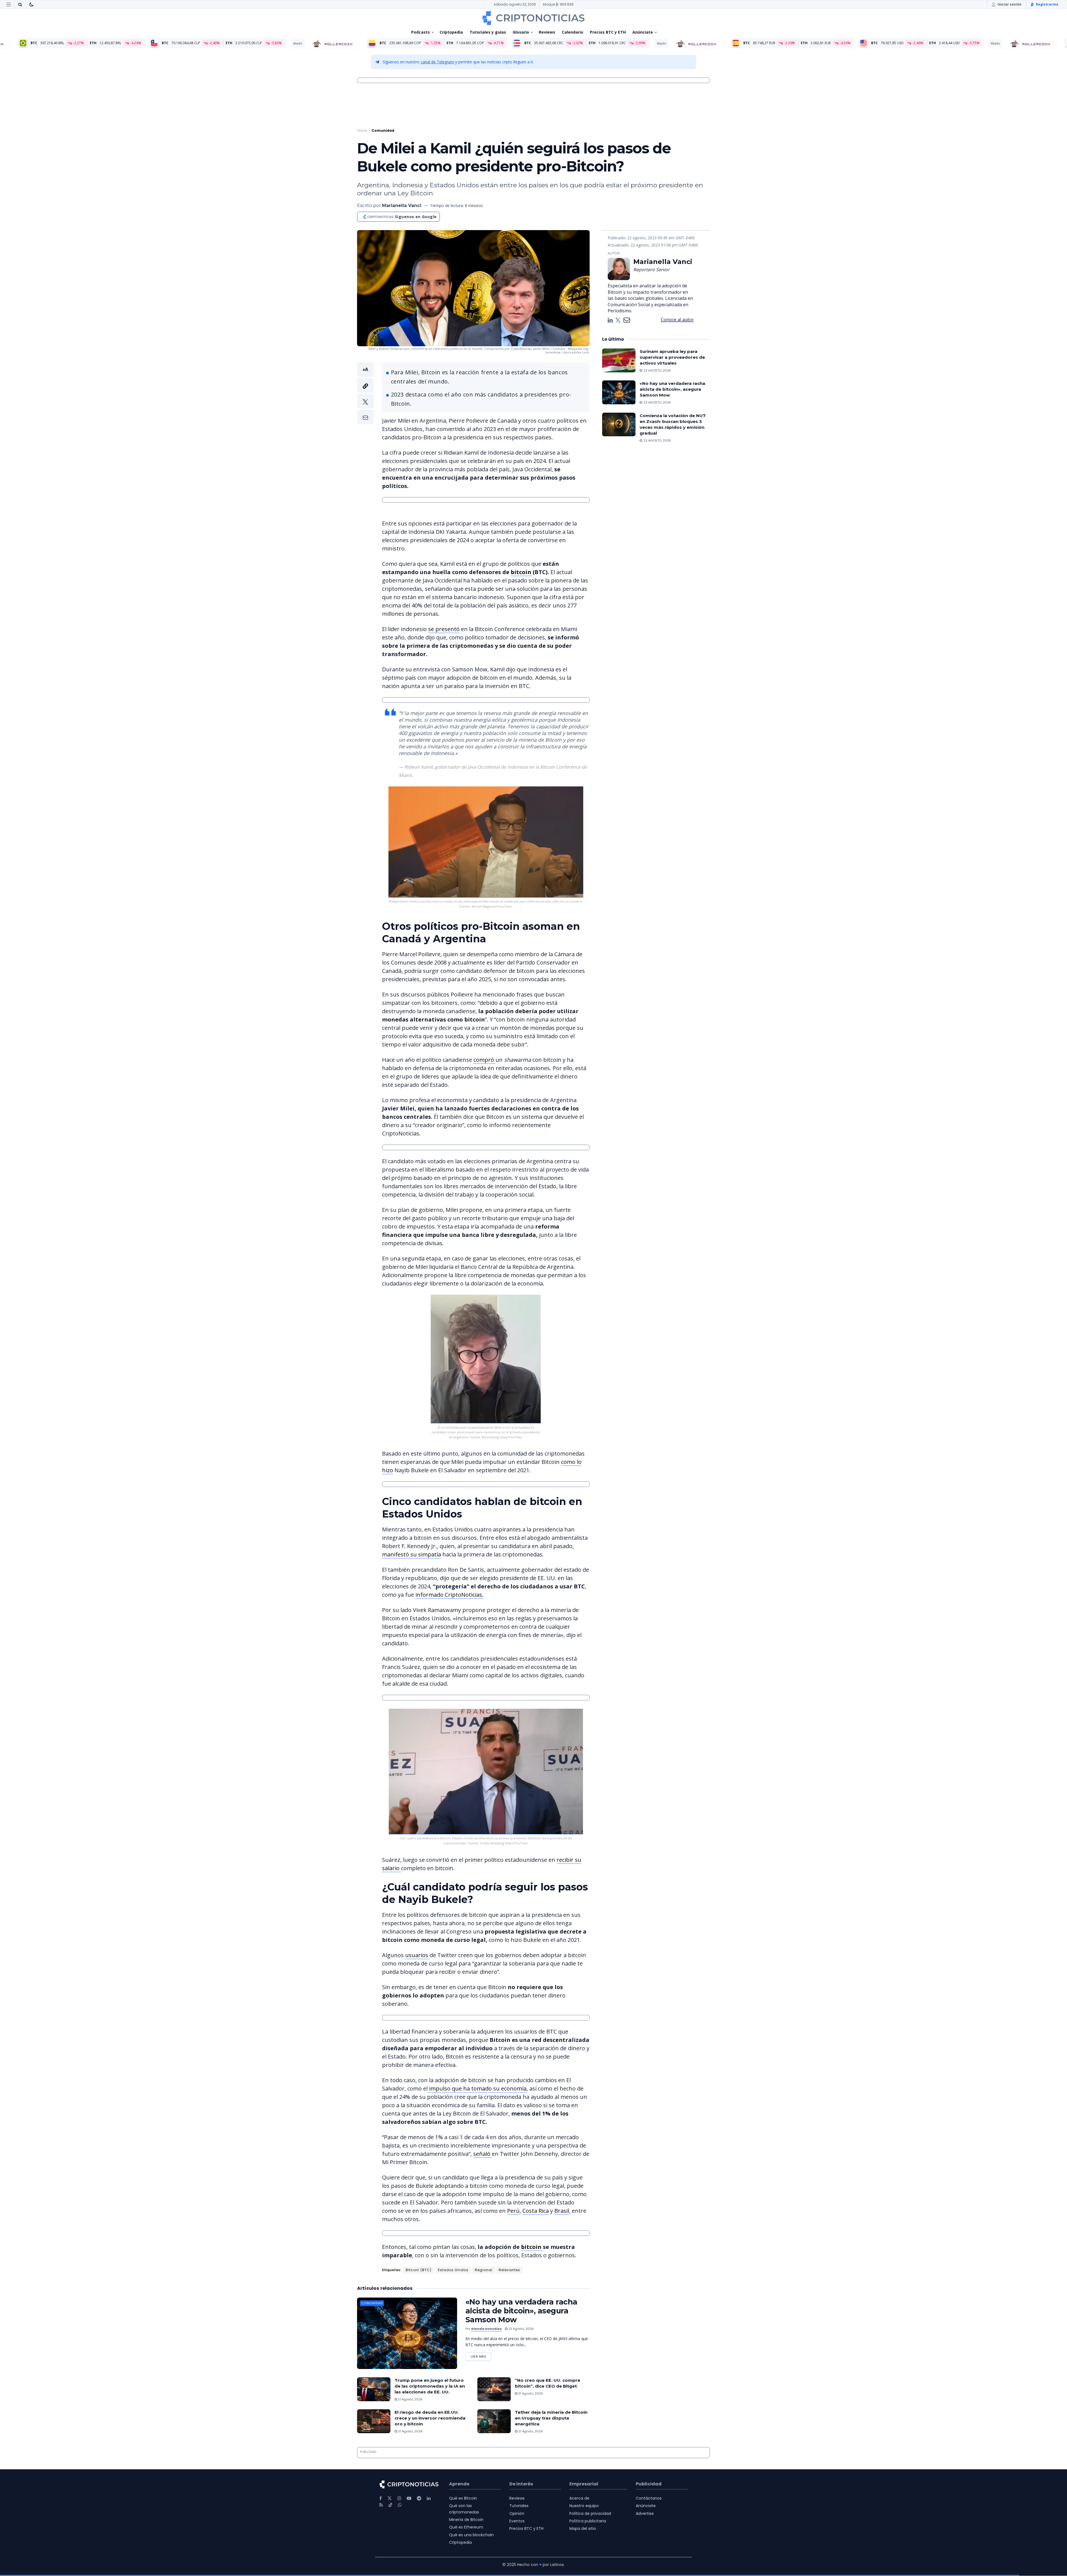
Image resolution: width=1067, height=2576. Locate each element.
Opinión (517, 2513)
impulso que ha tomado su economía (477, 2088)
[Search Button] (20, 4)
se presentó (444, 629)
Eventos (517, 2521)
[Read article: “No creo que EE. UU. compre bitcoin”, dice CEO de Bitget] (494, 2389)
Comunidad (383, 130)
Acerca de (579, 2498)
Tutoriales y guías (488, 32)
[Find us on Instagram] (399, 2498)
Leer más (481, 2355)
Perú (513, 2211)
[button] (365, 393)
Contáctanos (649, 2498)
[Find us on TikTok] (390, 2505)
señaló (483, 2154)
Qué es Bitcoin (463, 2498)
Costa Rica (536, 2211)
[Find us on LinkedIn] (429, 2498)
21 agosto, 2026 (410, 2399)
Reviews (547, 32)
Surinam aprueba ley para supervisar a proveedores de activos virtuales (672, 357)
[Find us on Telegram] (419, 2498)
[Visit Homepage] (533, 18)
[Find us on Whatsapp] (400, 2505)
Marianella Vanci (402, 205)
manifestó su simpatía (412, 1554)
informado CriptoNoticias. (449, 1595)
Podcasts (421, 32)
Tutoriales (519, 2506)
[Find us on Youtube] (409, 2498)
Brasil (562, 2211)
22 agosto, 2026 (521, 2329)
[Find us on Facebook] (381, 2498)
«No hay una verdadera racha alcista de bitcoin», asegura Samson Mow (521, 2311)
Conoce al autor (677, 320)
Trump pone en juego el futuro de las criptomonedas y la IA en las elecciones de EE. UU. (430, 2386)
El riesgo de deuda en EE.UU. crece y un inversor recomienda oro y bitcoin (430, 2418)
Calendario (573, 32)
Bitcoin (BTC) (419, 2270)
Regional (484, 2270)
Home (362, 130)
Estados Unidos (453, 2270)
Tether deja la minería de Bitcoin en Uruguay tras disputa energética (551, 2418)
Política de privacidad (590, 2513)
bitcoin (522, 572)
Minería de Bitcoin (466, 2520)
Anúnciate (643, 32)
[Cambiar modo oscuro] (31, 4)
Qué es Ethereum (466, 2527)
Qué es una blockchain (471, 2535)
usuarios (417, 1955)
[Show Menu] (9, 4)
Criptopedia (451, 32)
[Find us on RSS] (381, 2505)
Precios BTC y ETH (608, 32)
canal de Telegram (437, 62)
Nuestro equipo (584, 2506)
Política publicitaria (588, 2521)
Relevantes (509, 2270)
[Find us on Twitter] (390, 2498)
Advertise (645, 2513)
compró (484, 1060)
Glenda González (486, 2329)
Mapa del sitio (583, 2528)
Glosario (521, 32)
